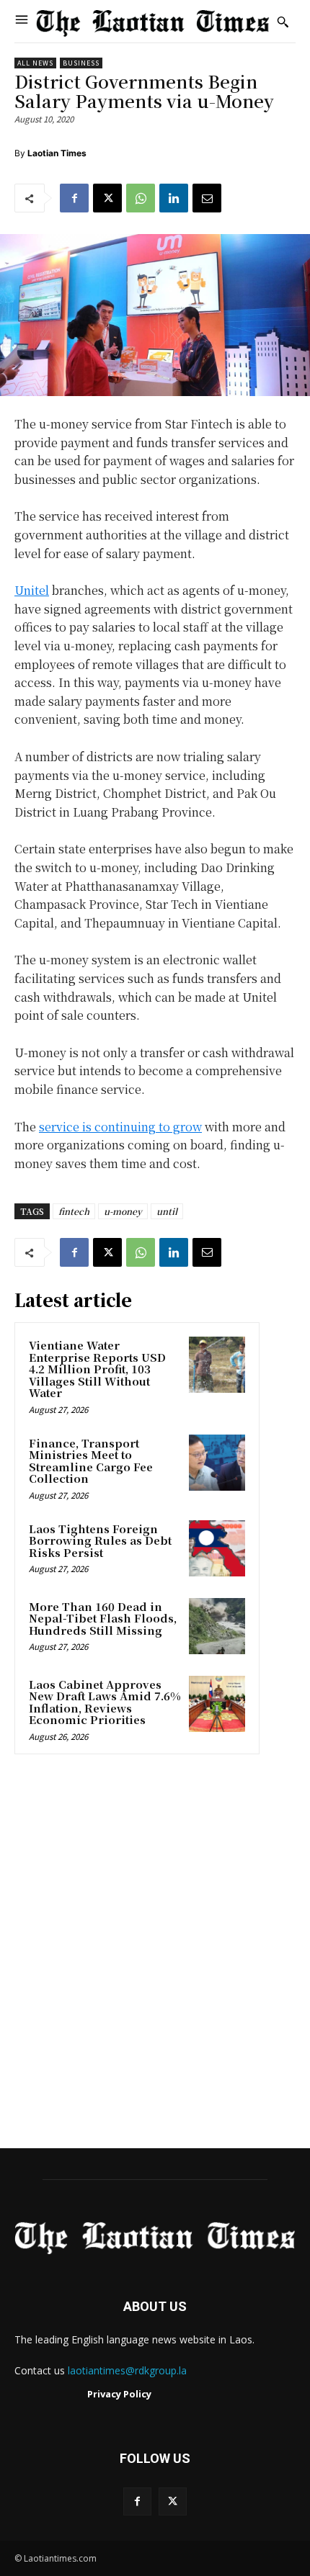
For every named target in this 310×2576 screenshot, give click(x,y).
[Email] (207, 198)
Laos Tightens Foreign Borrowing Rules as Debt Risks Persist (100, 1540)
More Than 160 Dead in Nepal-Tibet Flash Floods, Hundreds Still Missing (103, 1618)
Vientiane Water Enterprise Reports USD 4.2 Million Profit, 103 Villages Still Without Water (97, 1369)
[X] (107, 198)
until (167, 1211)
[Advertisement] (155, 1956)
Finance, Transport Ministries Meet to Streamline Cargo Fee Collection (91, 1461)
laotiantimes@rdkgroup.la (127, 2370)
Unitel (32, 590)
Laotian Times (57, 153)
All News (35, 63)
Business (81, 63)
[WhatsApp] (141, 198)
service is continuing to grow (120, 1127)
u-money (123, 1211)
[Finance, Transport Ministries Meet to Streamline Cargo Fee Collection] (217, 1463)
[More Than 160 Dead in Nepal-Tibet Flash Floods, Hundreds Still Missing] (217, 1626)
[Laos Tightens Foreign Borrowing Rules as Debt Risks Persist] (217, 1548)
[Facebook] (74, 198)
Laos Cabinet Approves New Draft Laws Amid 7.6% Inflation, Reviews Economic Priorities (105, 1702)
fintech (74, 1211)
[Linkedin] (174, 198)
